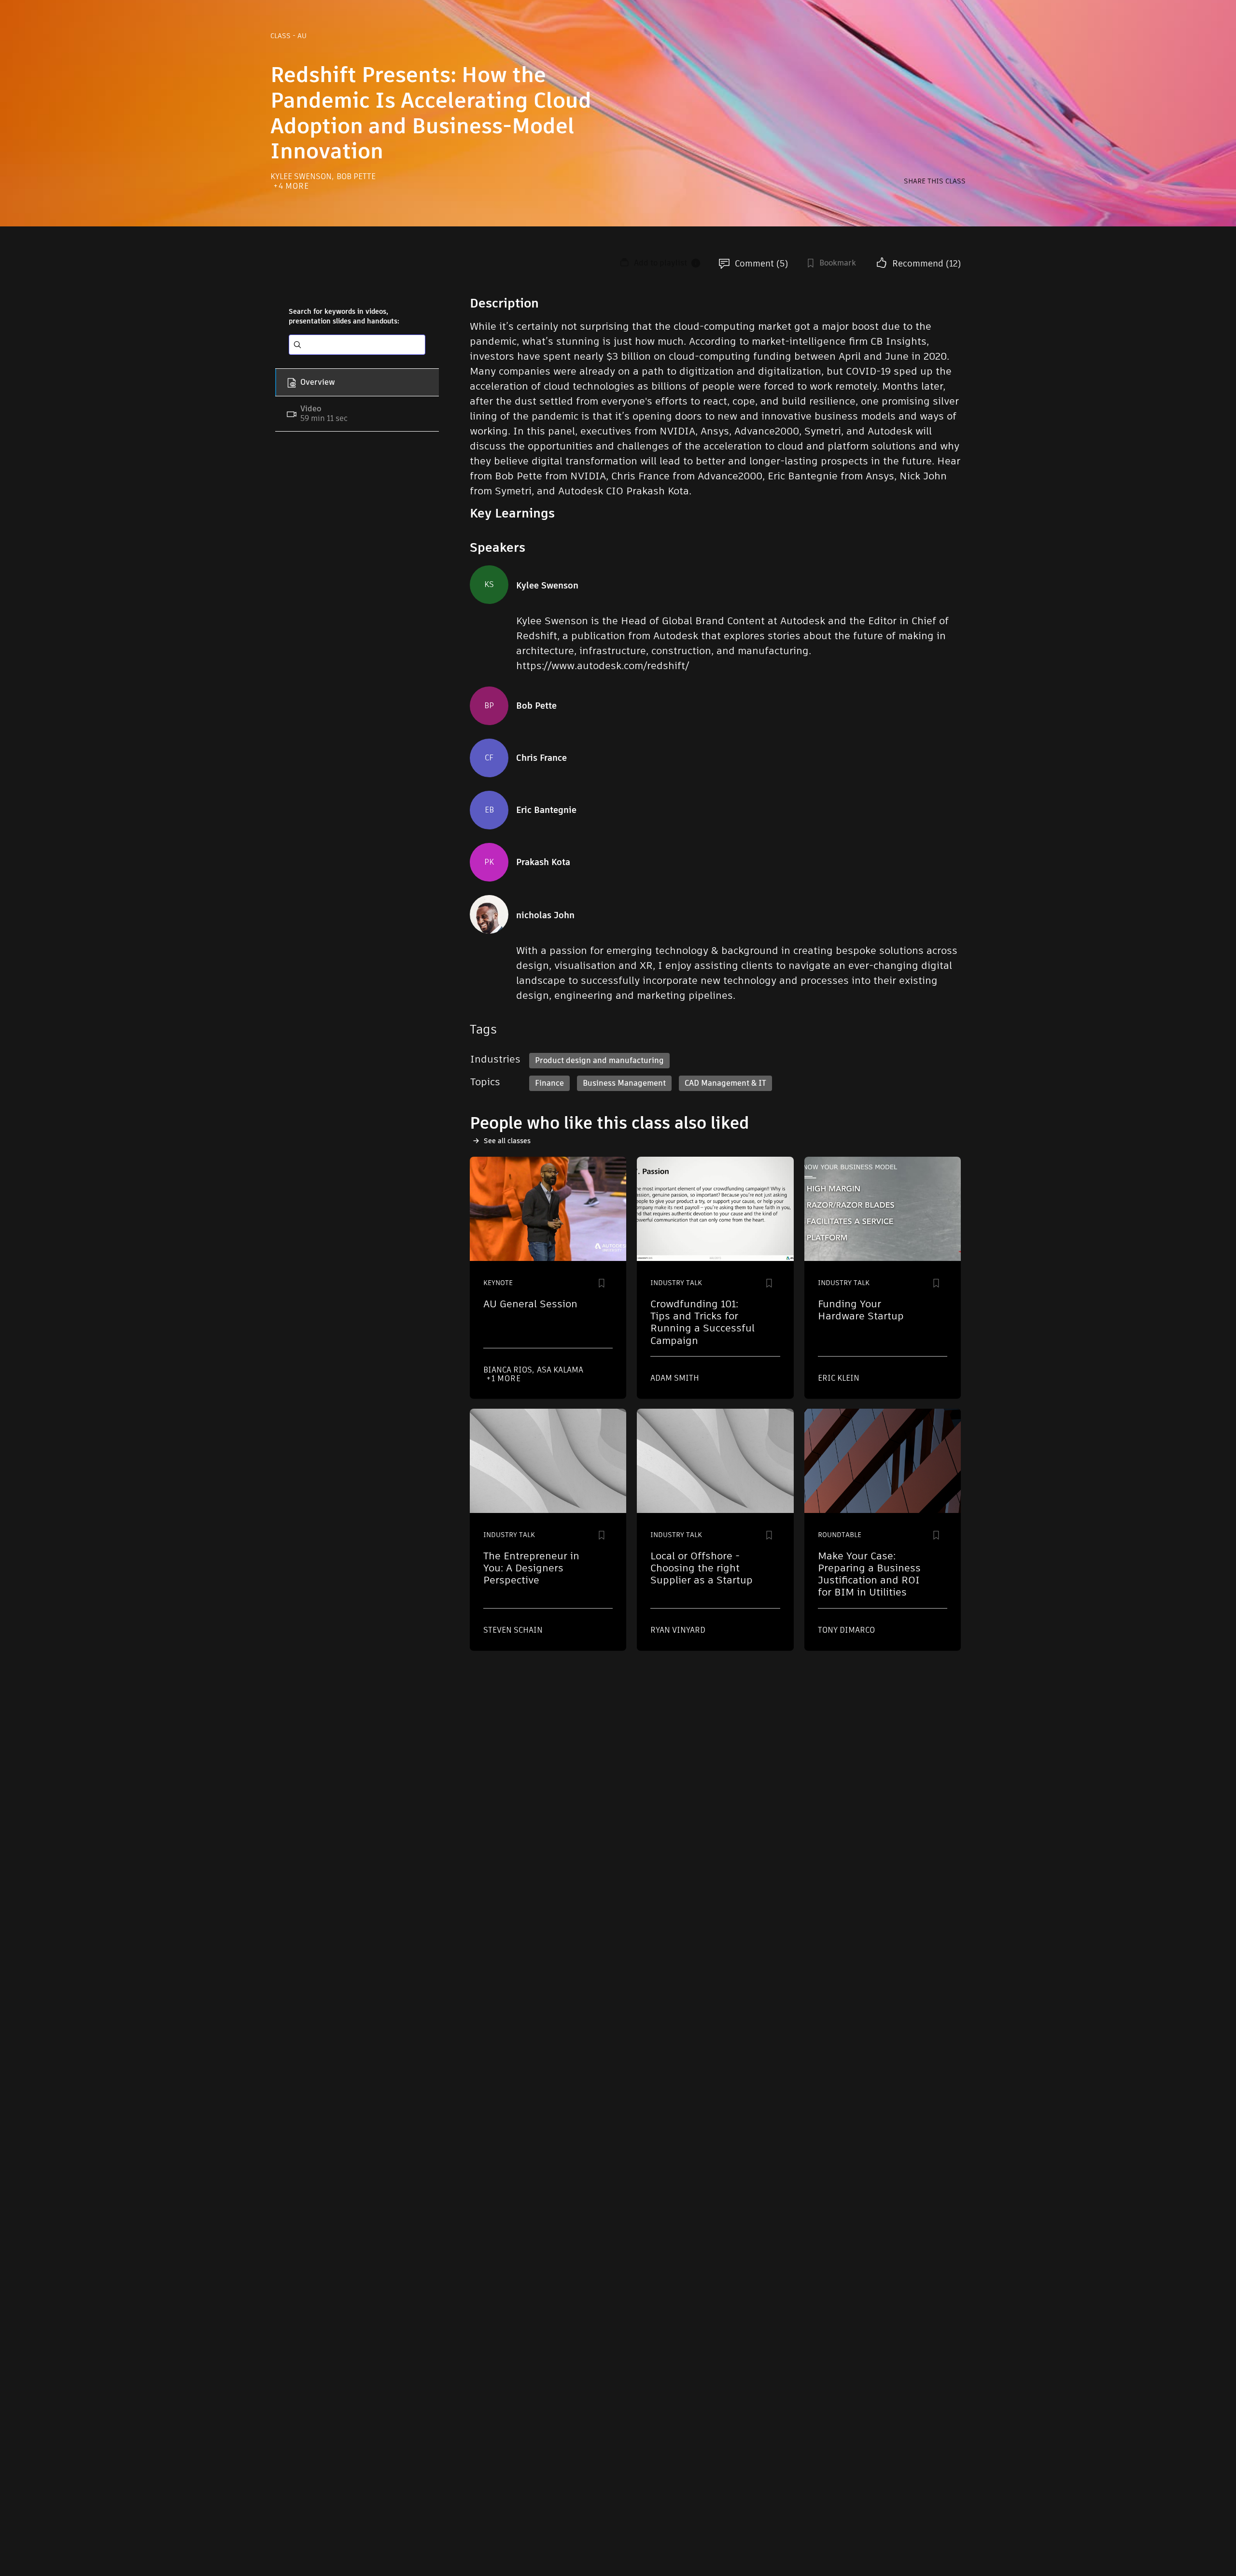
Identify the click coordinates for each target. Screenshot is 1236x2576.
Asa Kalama (560, 1370)
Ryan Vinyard (678, 1630)
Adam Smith (675, 1378)
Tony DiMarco (846, 1630)
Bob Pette (356, 176)
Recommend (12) (927, 263)
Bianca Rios (509, 1370)
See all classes (507, 1141)
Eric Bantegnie (546, 810)
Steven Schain (513, 1630)
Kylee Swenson (302, 176)
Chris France (541, 758)
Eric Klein (839, 1378)
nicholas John (545, 915)
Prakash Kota (543, 862)
